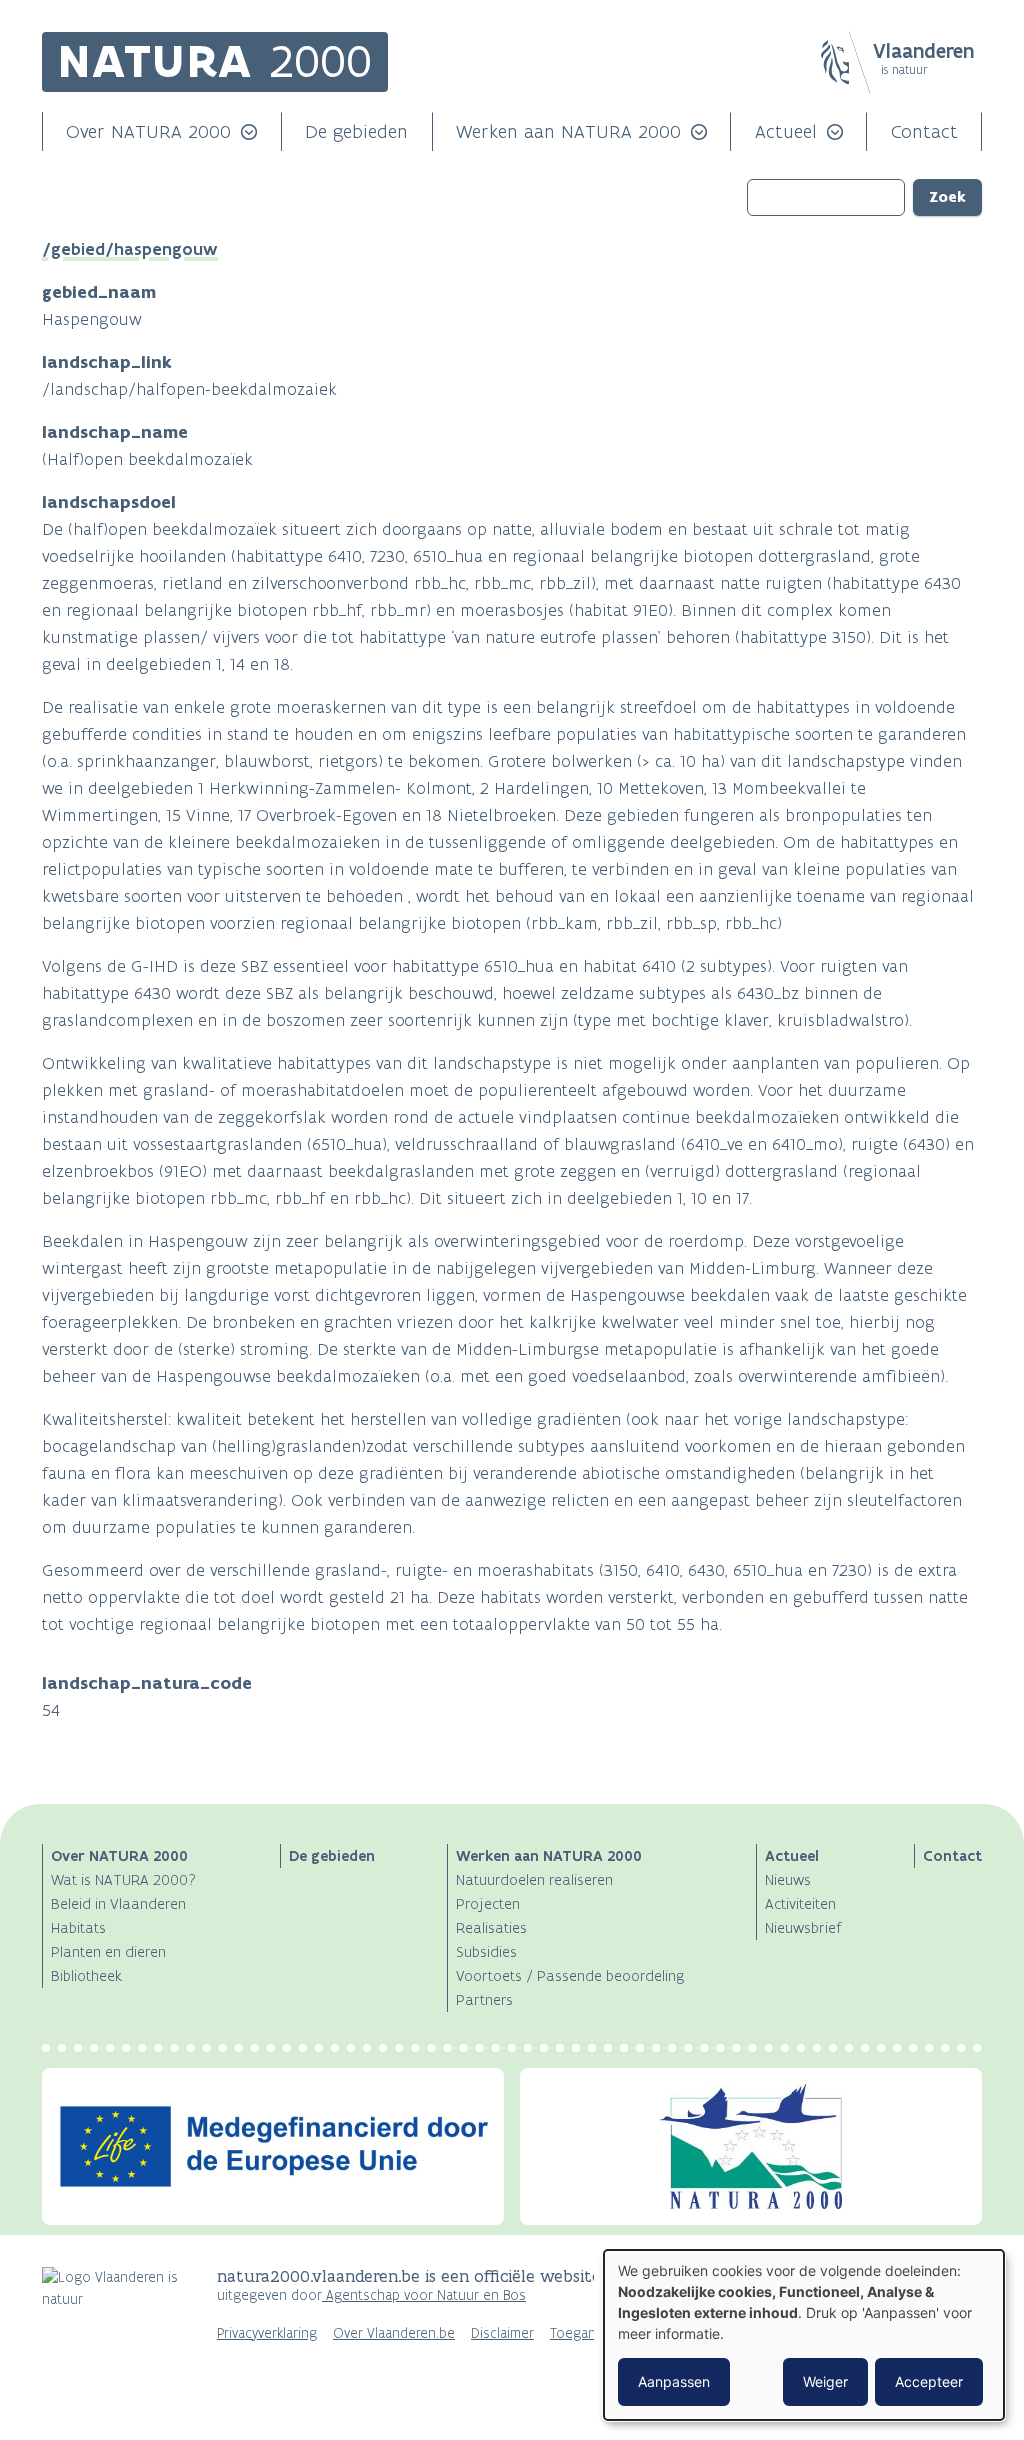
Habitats (78, 1927)
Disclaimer (502, 2333)
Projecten (488, 1903)
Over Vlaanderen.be (394, 2333)
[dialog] (804, 2335)
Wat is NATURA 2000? (123, 1879)
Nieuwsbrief (803, 1927)
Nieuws (788, 1879)
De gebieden (356, 131)
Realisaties (491, 1927)
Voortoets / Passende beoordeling (570, 1975)
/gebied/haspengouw (130, 249)
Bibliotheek (86, 1975)
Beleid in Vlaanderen (118, 1903)
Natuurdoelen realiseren (534, 1879)
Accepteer (929, 2381)
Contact (924, 131)
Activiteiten (800, 1903)
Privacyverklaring (267, 2333)
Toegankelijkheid (601, 2333)
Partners (484, 1999)
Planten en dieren (108, 1951)
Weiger (825, 2381)
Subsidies (486, 1951)
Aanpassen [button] (674, 2381)
